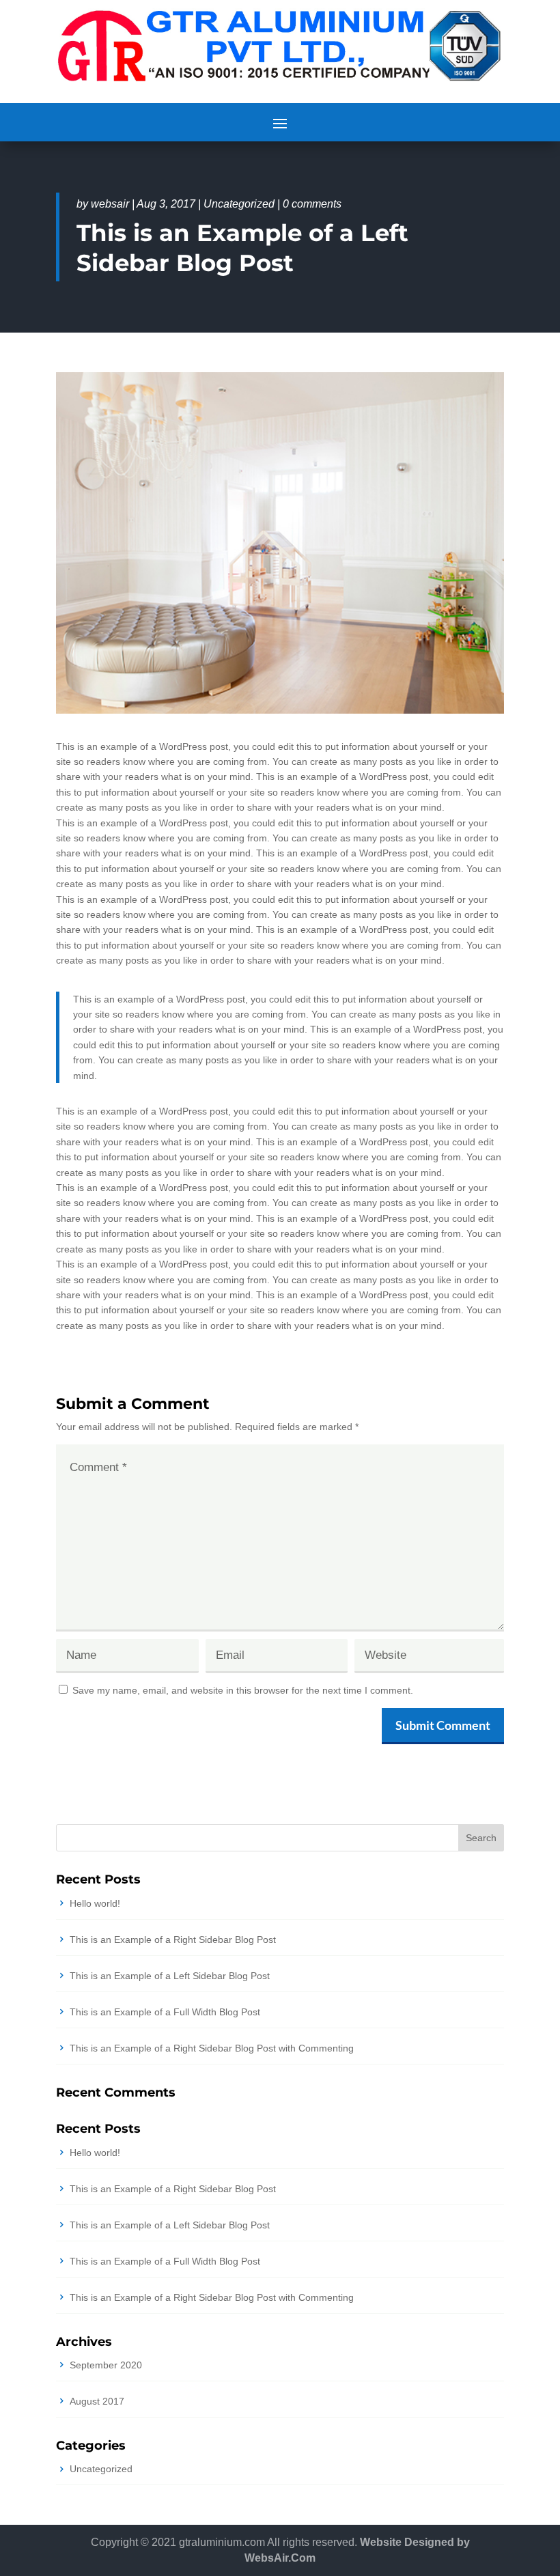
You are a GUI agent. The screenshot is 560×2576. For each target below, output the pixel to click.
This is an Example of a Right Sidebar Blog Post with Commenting (212, 2048)
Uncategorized (239, 204)
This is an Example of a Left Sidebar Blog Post (170, 1976)
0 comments (312, 204)
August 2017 (97, 2401)
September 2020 (106, 2365)
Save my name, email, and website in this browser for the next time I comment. (243, 1690)
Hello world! (95, 1903)
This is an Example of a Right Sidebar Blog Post (173, 1940)
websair (110, 204)
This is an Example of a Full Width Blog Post (165, 2012)
